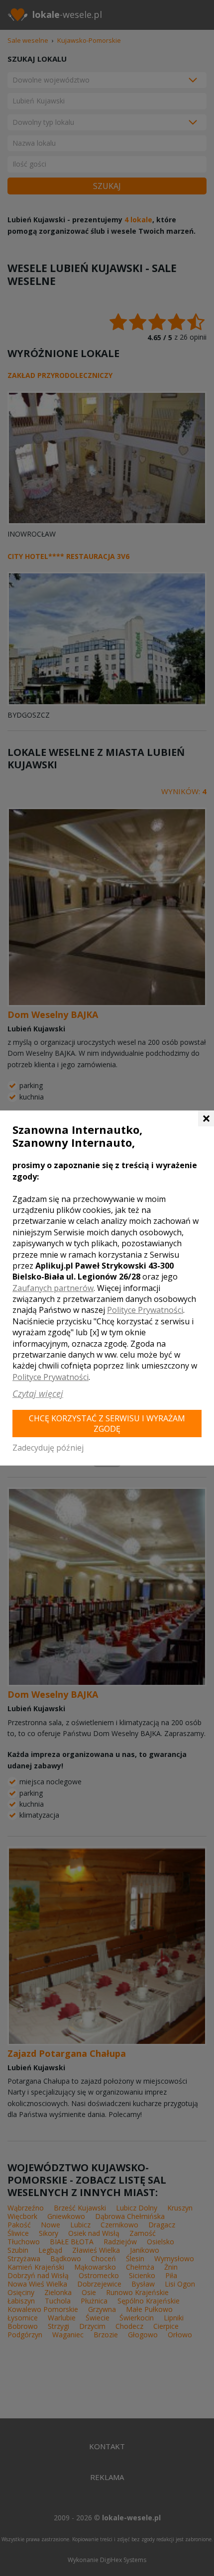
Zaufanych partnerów (53, 1288)
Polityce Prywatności (145, 1310)
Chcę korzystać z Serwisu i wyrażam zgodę (107, 1424)
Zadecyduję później (48, 1448)
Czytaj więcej (38, 1393)
